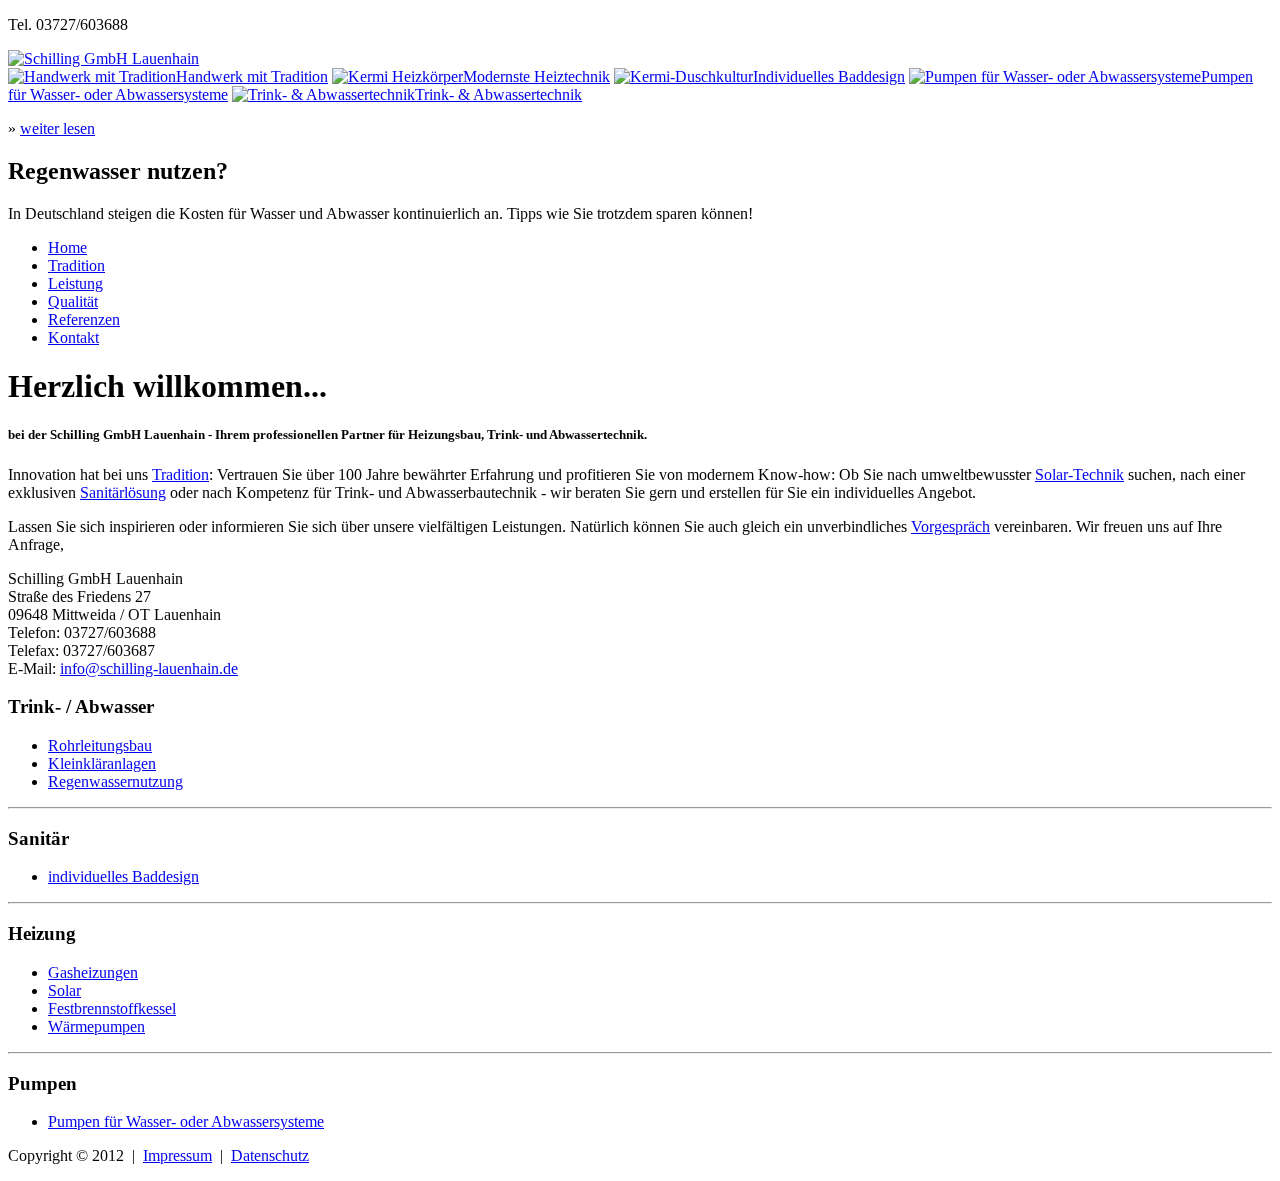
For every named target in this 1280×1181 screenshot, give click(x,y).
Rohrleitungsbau (100, 745)
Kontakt (73, 337)
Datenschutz (270, 1155)
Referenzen (84, 319)
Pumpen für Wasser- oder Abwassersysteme (186, 1121)
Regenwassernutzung (115, 781)
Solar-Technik (1079, 474)
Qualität (73, 301)
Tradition (76, 265)
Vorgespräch (950, 526)
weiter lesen (57, 128)
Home (67, 247)
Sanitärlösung (123, 492)
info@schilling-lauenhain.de (149, 668)
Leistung (75, 283)
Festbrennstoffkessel (112, 1008)
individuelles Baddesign (123, 876)
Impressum (177, 1155)
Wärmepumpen (96, 1026)
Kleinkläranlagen (102, 763)
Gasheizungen (93, 972)
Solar (64, 990)
